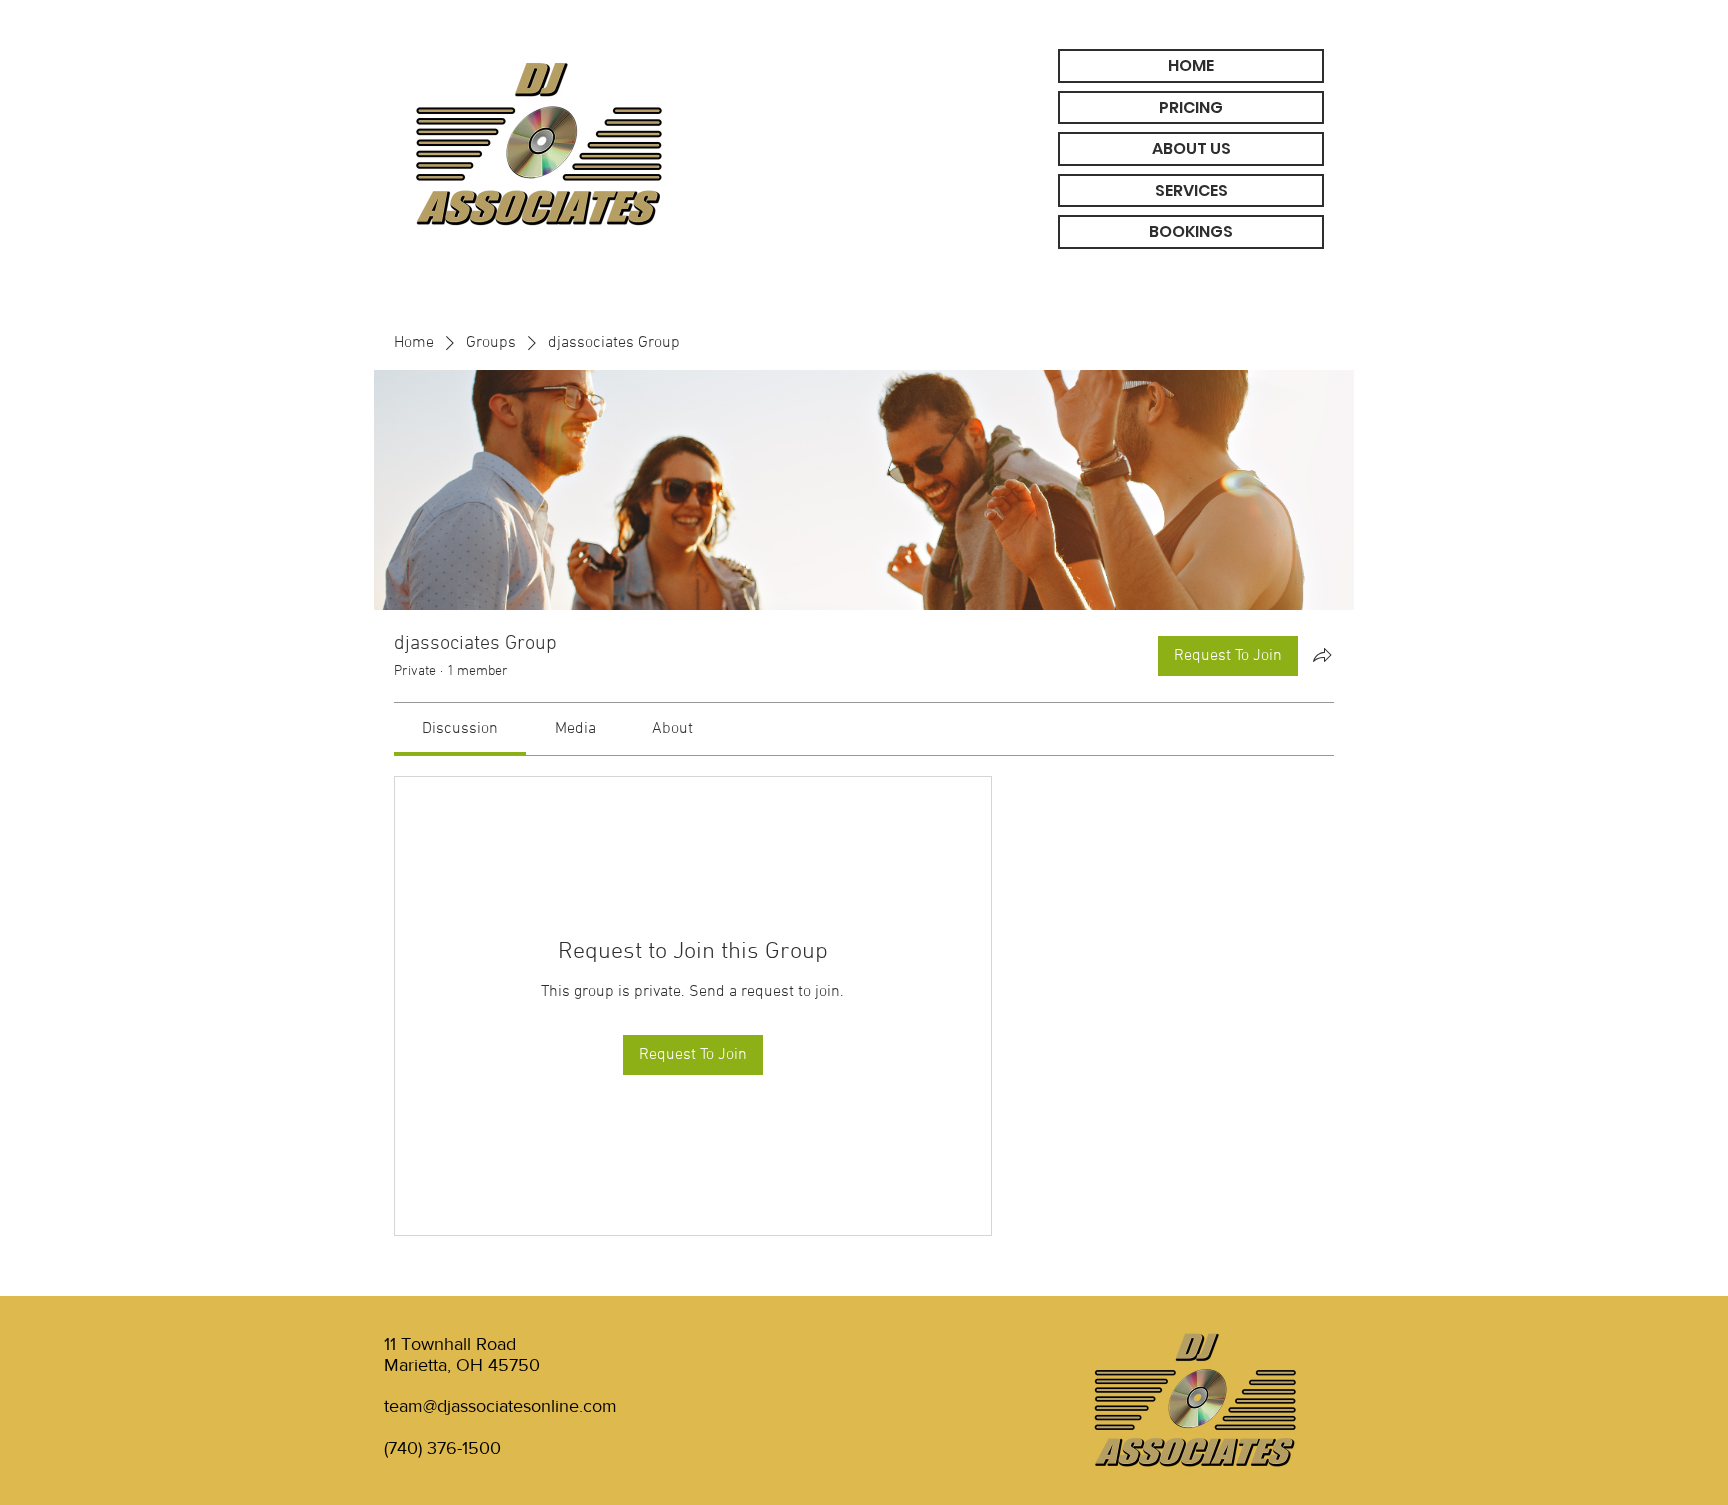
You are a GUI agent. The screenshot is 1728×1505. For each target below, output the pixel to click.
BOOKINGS (1191, 231)
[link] (460, 729)
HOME (1191, 65)
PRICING (1191, 107)
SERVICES (1191, 190)
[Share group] (1322, 655)
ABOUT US (1191, 148)
